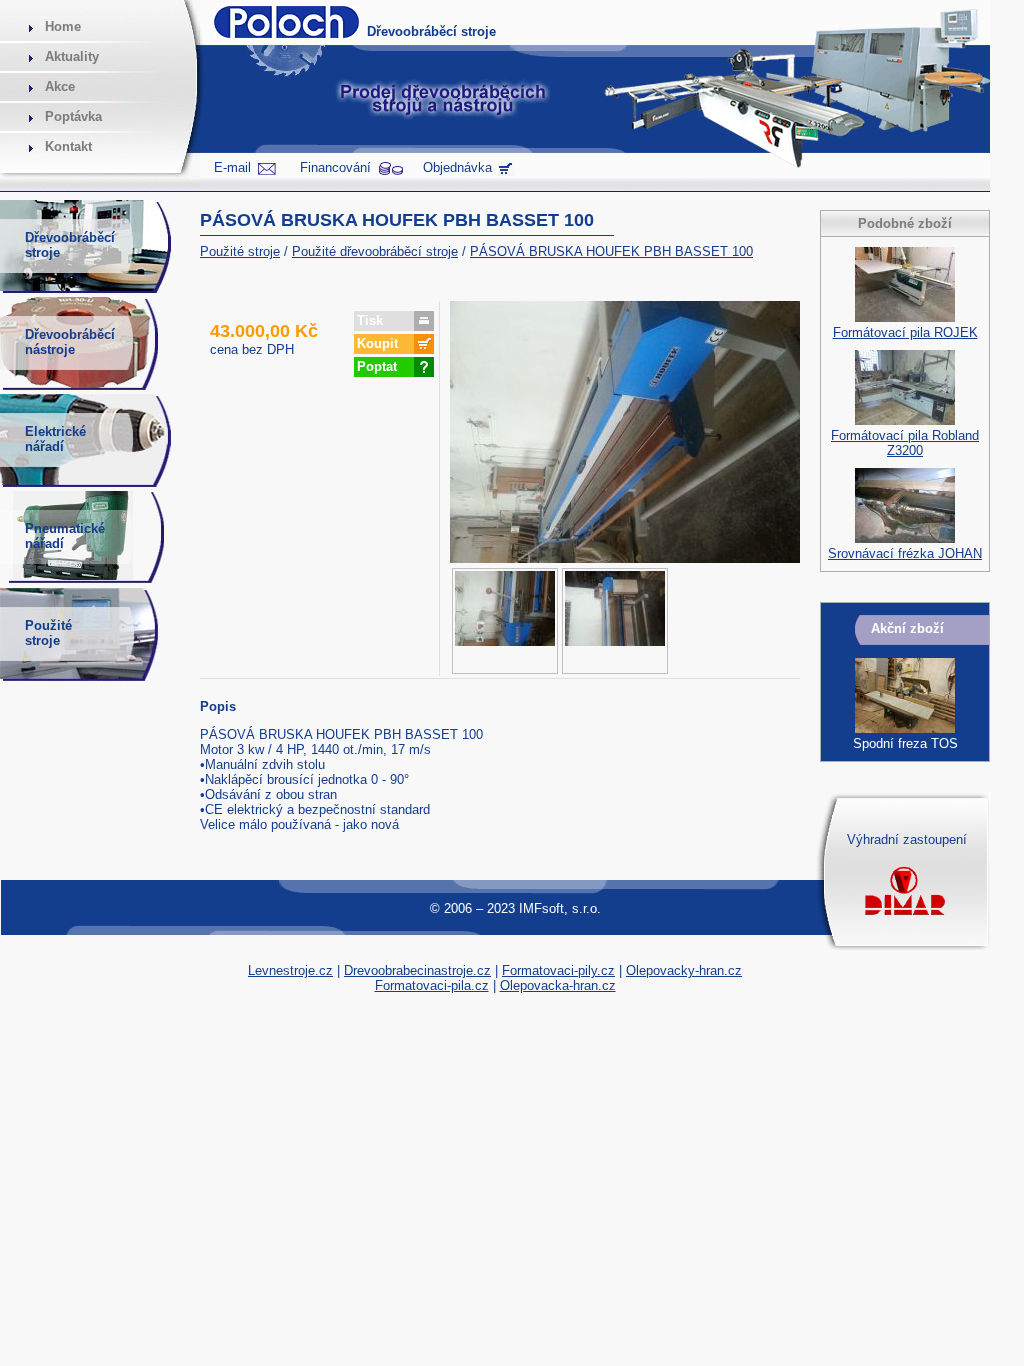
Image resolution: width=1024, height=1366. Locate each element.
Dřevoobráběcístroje (70, 245)
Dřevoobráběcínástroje (70, 342)
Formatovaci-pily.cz (558, 970)
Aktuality (72, 56)
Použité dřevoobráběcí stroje (375, 251)
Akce (60, 86)
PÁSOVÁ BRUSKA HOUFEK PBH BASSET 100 (611, 251)
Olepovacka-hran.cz (558, 985)
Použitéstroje (48, 633)
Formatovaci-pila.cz (432, 985)
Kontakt (68, 146)
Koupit (377, 343)
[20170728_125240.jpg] (505, 621)
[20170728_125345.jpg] (615, 621)
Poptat (377, 366)
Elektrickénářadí (55, 439)
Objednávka (457, 167)
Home (63, 26)
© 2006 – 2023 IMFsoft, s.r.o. (515, 908)
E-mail (232, 167)
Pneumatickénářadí (65, 536)
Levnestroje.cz (290, 970)
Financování (335, 167)
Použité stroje (240, 251)
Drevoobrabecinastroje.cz (417, 970)
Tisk (370, 320)
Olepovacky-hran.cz (684, 970)
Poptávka (73, 116)
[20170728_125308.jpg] (625, 558)
